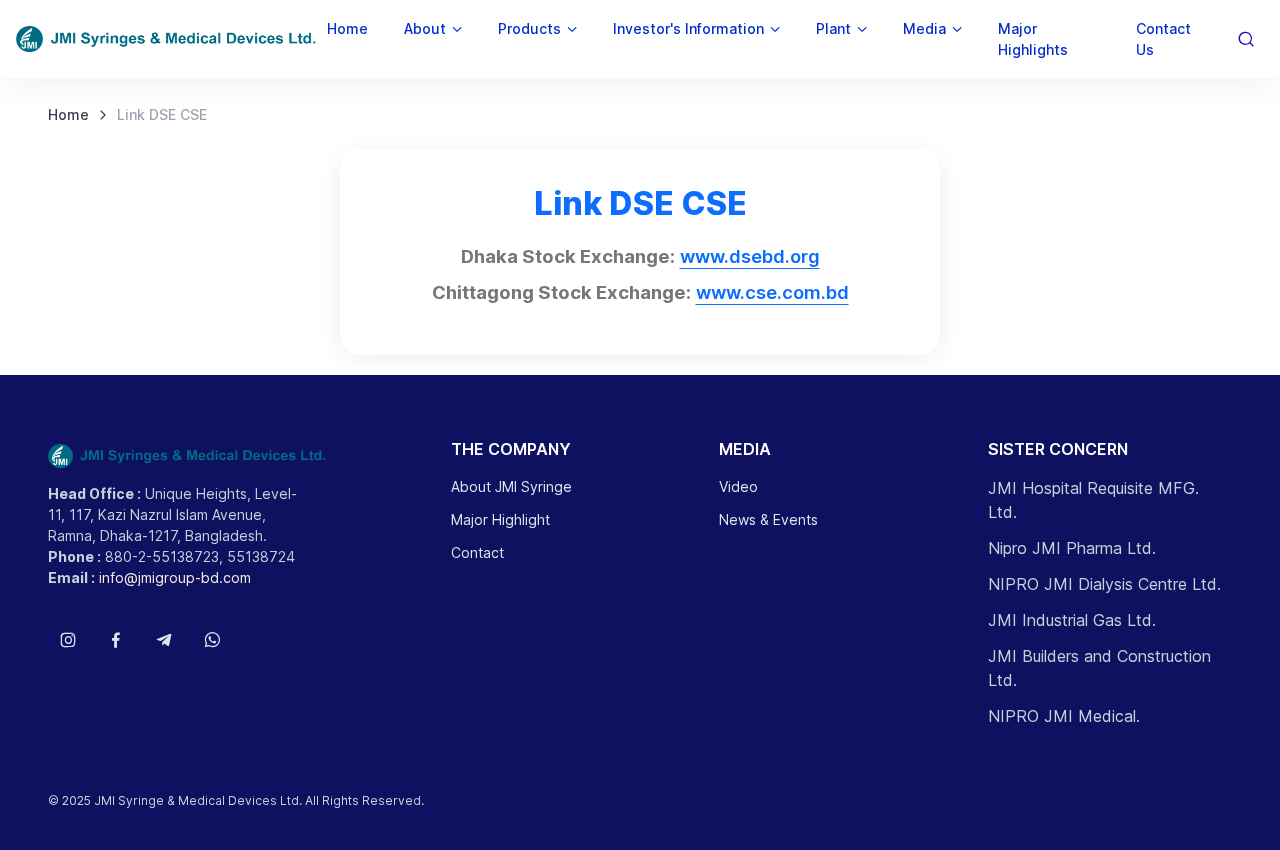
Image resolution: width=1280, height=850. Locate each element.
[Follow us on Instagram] (68, 640)
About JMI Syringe (511, 486)
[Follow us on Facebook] (116, 640)
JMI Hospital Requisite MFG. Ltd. (1093, 500)
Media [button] (924, 28)
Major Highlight (500, 519)
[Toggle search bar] (1246, 39)
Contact (477, 552)
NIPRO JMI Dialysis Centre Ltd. (1104, 584)
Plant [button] (833, 28)
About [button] (425, 28)
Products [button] (529, 28)
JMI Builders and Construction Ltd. (1099, 668)
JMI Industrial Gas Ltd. (1072, 620)
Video (738, 486)
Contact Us (1163, 39)
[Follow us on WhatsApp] (212, 640)
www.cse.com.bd (772, 292)
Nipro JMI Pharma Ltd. (1072, 548)
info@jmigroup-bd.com (175, 577)
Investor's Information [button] (688, 28)
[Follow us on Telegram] (164, 640)
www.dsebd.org (750, 256)
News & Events (768, 519)
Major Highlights (1033, 39)
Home (347, 28)
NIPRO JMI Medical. (1064, 716)
